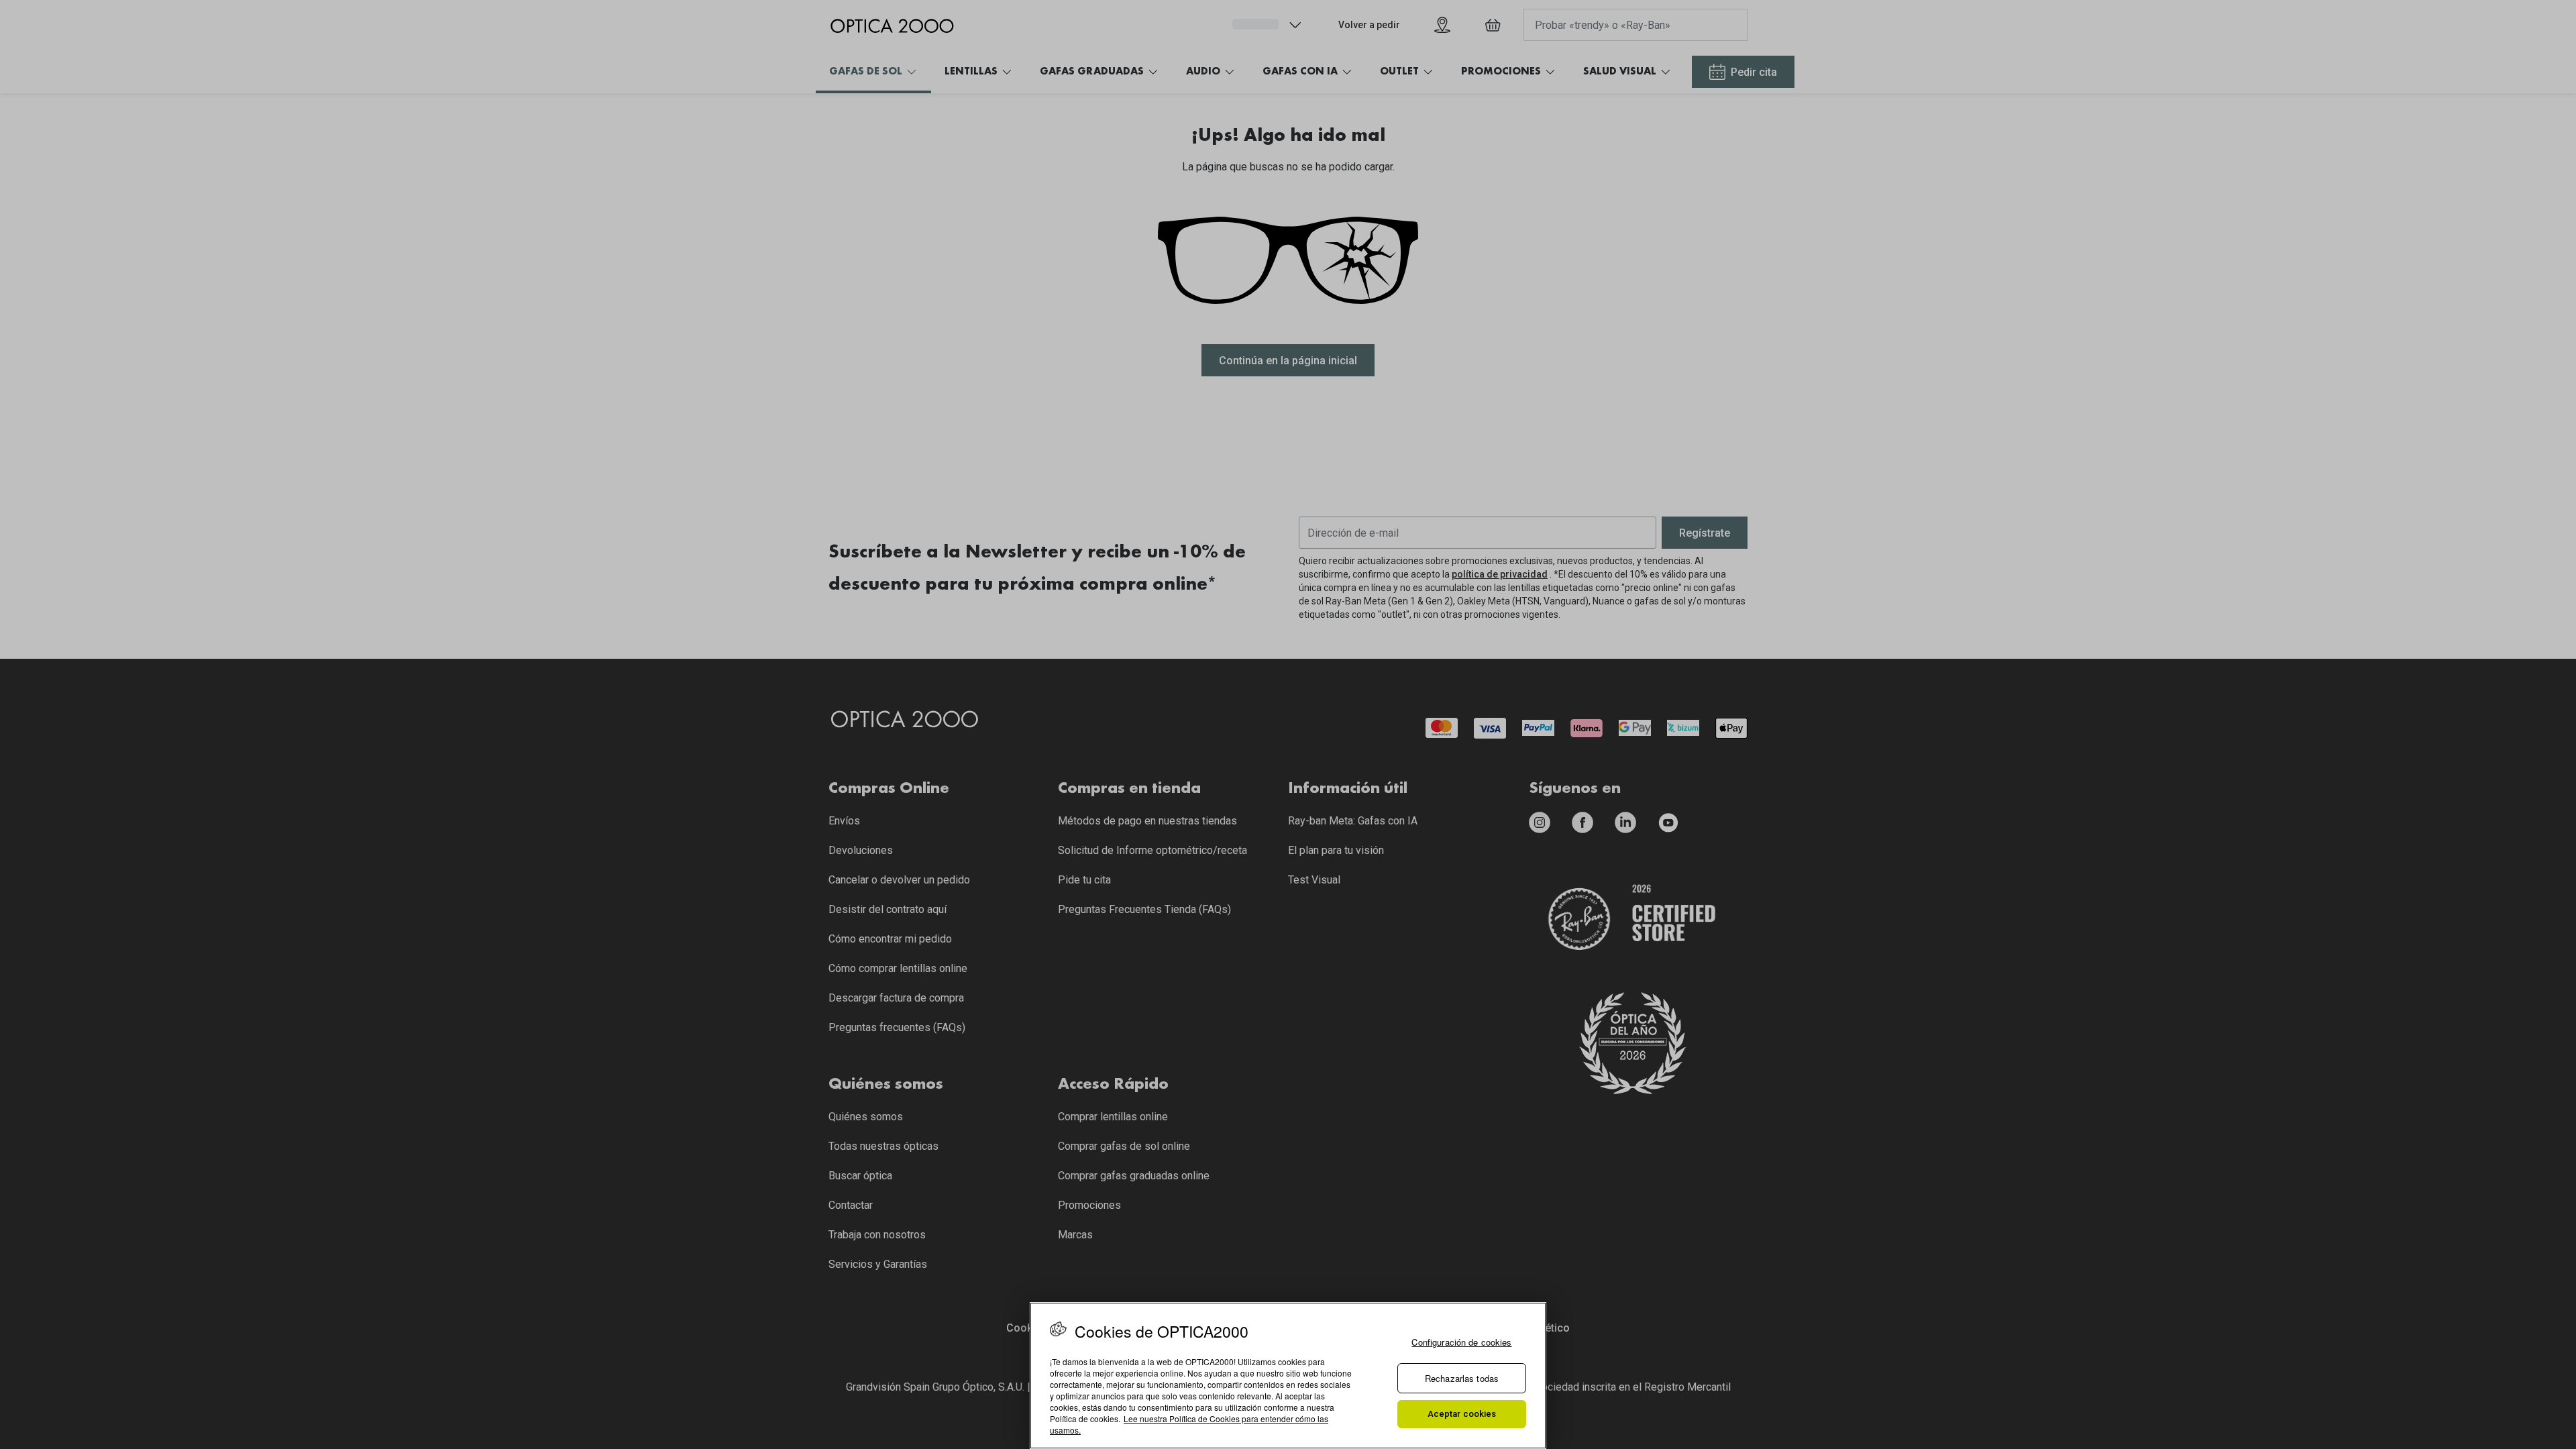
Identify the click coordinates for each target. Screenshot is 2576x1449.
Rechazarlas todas (1462, 1378)
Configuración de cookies (1461, 1342)
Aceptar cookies (1462, 1414)
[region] (1288, 1376)
